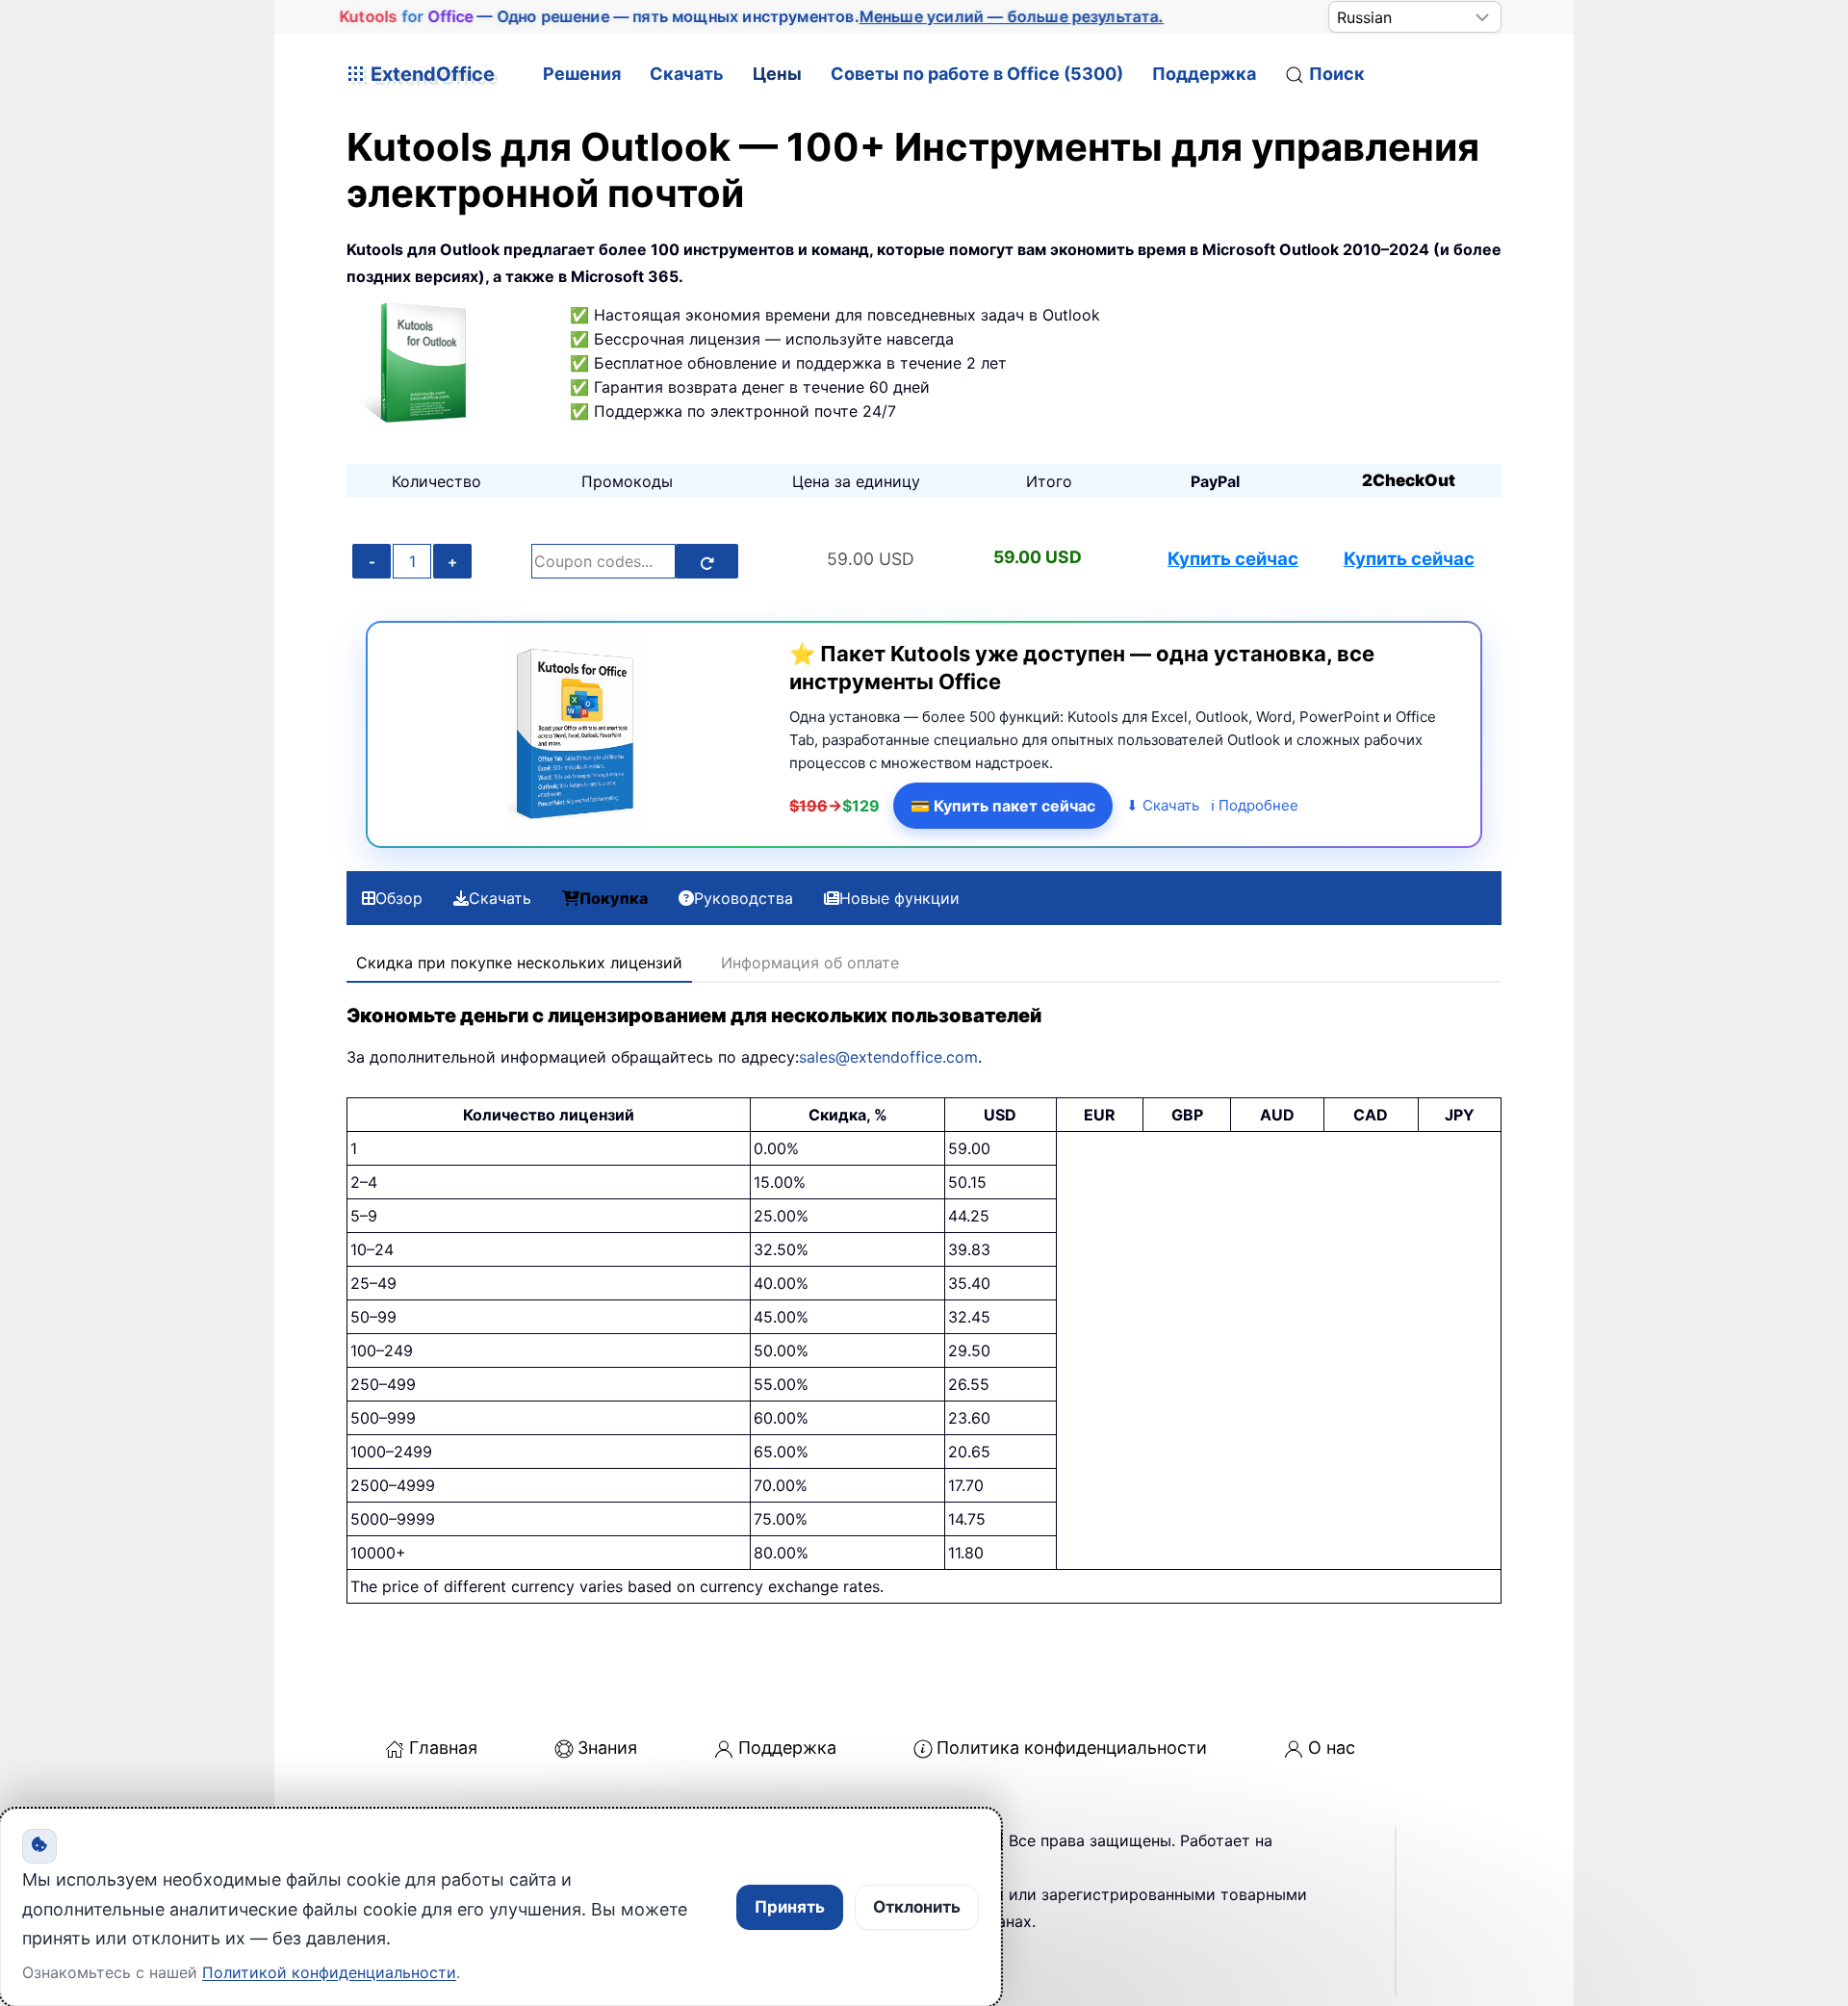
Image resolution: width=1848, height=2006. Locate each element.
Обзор (399, 898)
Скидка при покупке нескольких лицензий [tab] (519, 963)
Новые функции (899, 898)
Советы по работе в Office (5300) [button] (977, 74)
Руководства (744, 898)
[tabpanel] (924, 1303)
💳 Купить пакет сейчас (1003, 806)
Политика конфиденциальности (1072, 1748)
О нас (1332, 1748)
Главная (443, 1748)
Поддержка (1204, 74)
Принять (790, 1907)
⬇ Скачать (1163, 805)
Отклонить (917, 1907)
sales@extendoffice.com (888, 1057)
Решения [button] (582, 74)
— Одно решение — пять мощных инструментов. (751, 16)
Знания (607, 1748)
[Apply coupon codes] (707, 561)
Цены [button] (777, 74)
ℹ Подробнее (1255, 805)
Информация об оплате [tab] (810, 963)
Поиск (1337, 74)
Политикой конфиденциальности (329, 1972)
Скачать (687, 74)
